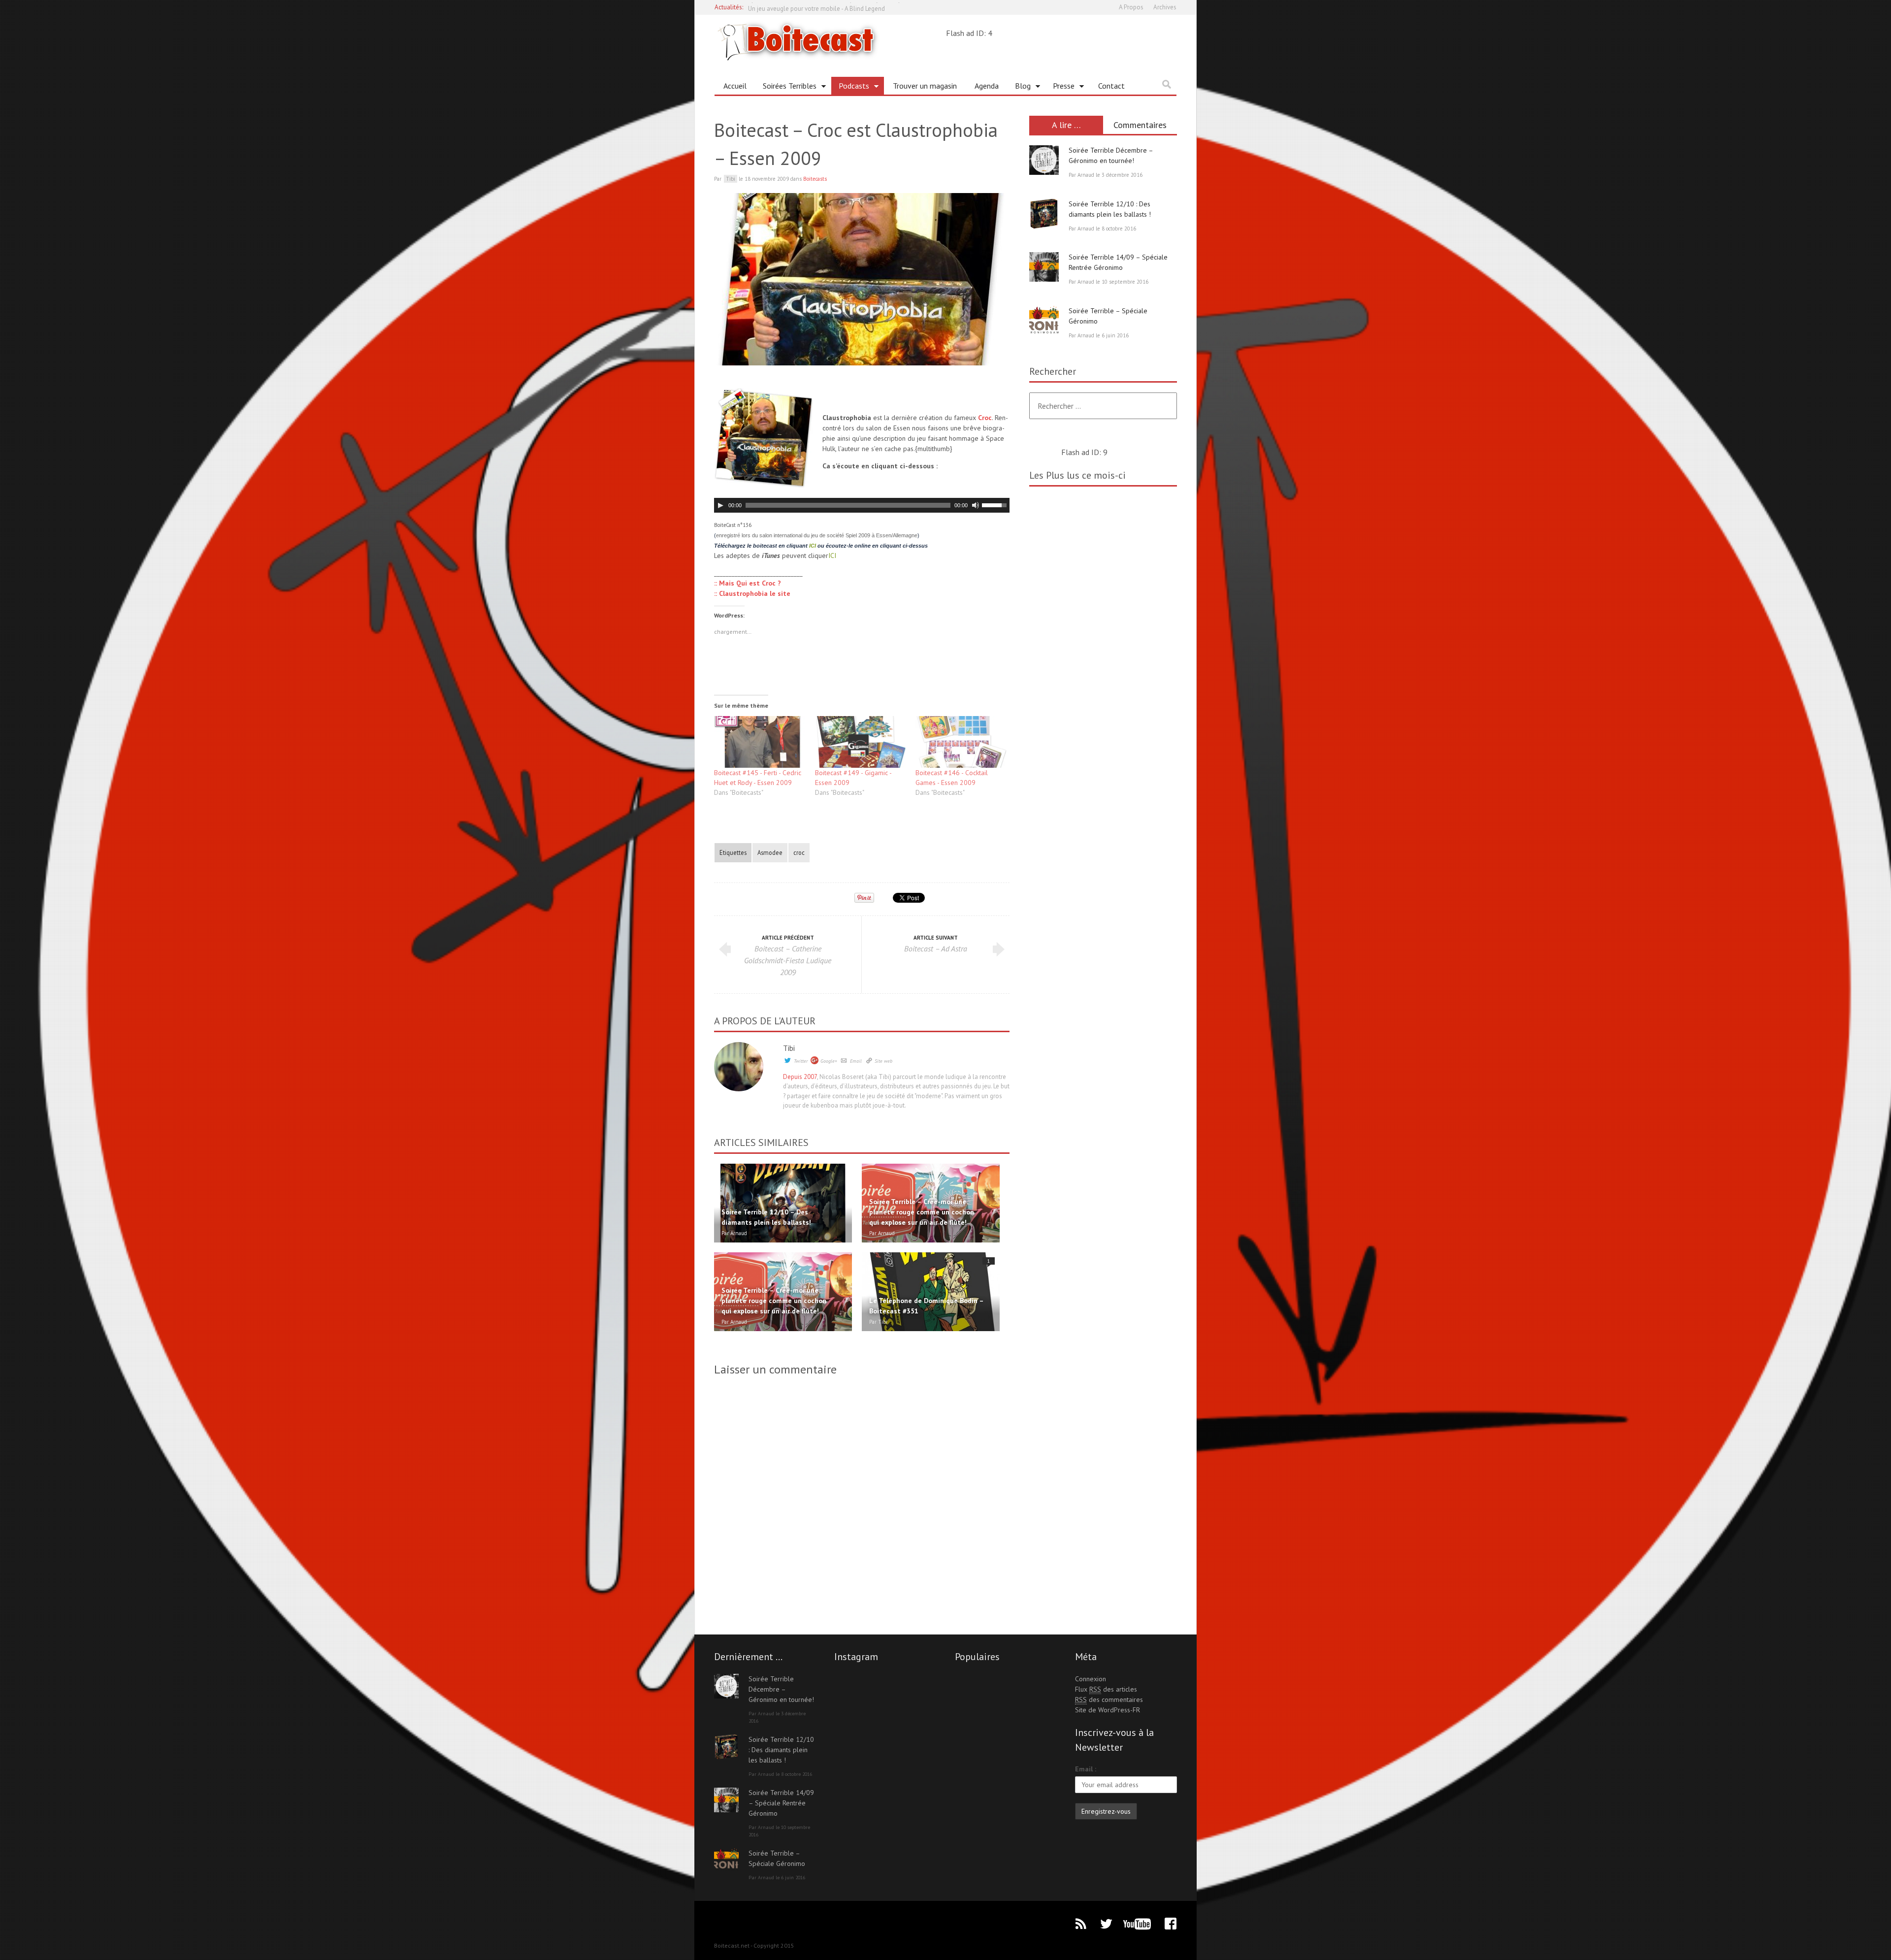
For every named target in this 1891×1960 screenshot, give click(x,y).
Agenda (987, 86)
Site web (883, 1061)
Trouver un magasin (925, 86)
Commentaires (1140, 125)
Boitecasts (815, 179)
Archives (1165, 7)
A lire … (1066, 125)
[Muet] (976, 505)
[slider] (996, 504)
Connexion (1091, 1679)
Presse (1060, 88)
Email (856, 1061)
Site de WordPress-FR (1108, 1710)
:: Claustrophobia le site (752, 593)
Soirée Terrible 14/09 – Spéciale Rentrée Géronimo (781, 1803)
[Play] (720, 505)
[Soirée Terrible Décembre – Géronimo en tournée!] (1044, 160)
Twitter (801, 1061)
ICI (813, 546)
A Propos (1131, 7)
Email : (1086, 1769)
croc (799, 852)
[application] (862, 505)
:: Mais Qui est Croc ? (748, 583)
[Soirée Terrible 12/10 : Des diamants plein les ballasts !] (1044, 214)
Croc (985, 418)
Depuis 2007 (800, 1077)
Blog (1019, 88)
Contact (1111, 86)
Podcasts (850, 88)
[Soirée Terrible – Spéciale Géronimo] (1044, 321)
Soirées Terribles (786, 88)
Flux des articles (1106, 1689)
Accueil (735, 86)
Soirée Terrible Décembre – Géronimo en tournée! (781, 1689)
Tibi (789, 1048)
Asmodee (770, 852)
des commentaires (1109, 1699)
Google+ (829, 1061)
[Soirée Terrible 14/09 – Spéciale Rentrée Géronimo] (1044, 267)
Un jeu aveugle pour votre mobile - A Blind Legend (816, 7)
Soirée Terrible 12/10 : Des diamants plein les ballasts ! (781, 1750)
